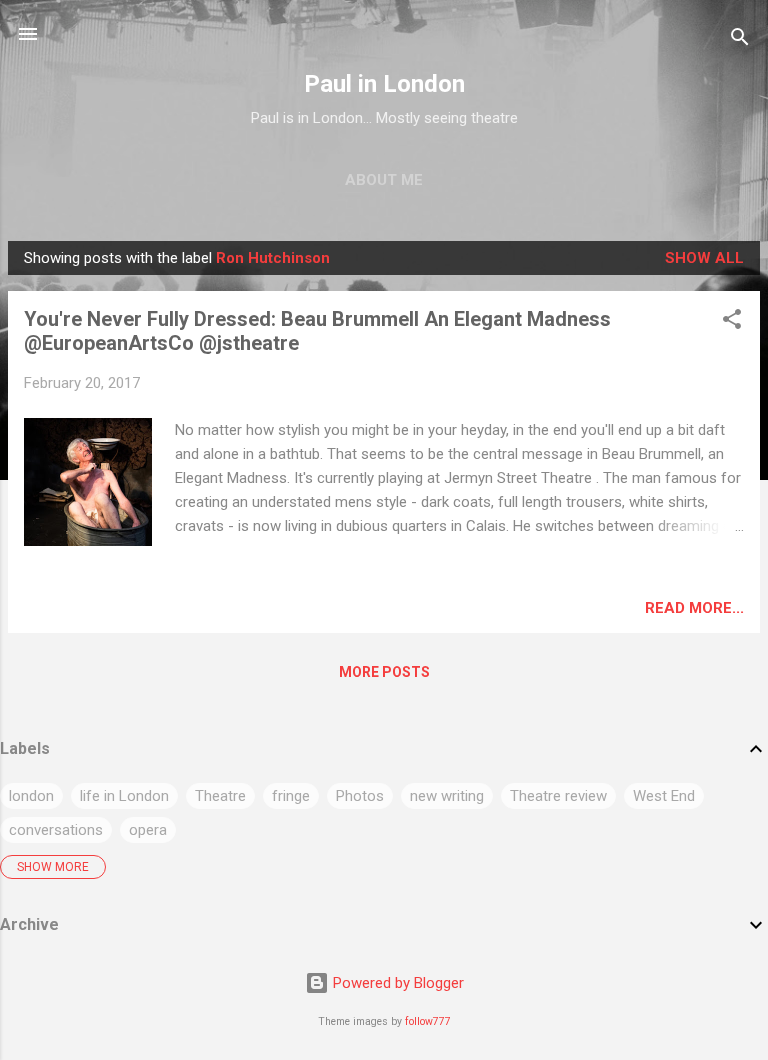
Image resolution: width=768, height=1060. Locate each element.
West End (664, 796)
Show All (704, 258)
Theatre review (558, 796)
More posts (384, 672)
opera (148, 830)
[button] (732, 322)
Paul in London (384, 84)
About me (384, 180)
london (31, 796)
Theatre (220, 796)
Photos (360, 796)
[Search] (740, 40)
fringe (291, 796)
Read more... (694, 608)
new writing (447, 796)
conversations (56, 830)
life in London (124, 796)
